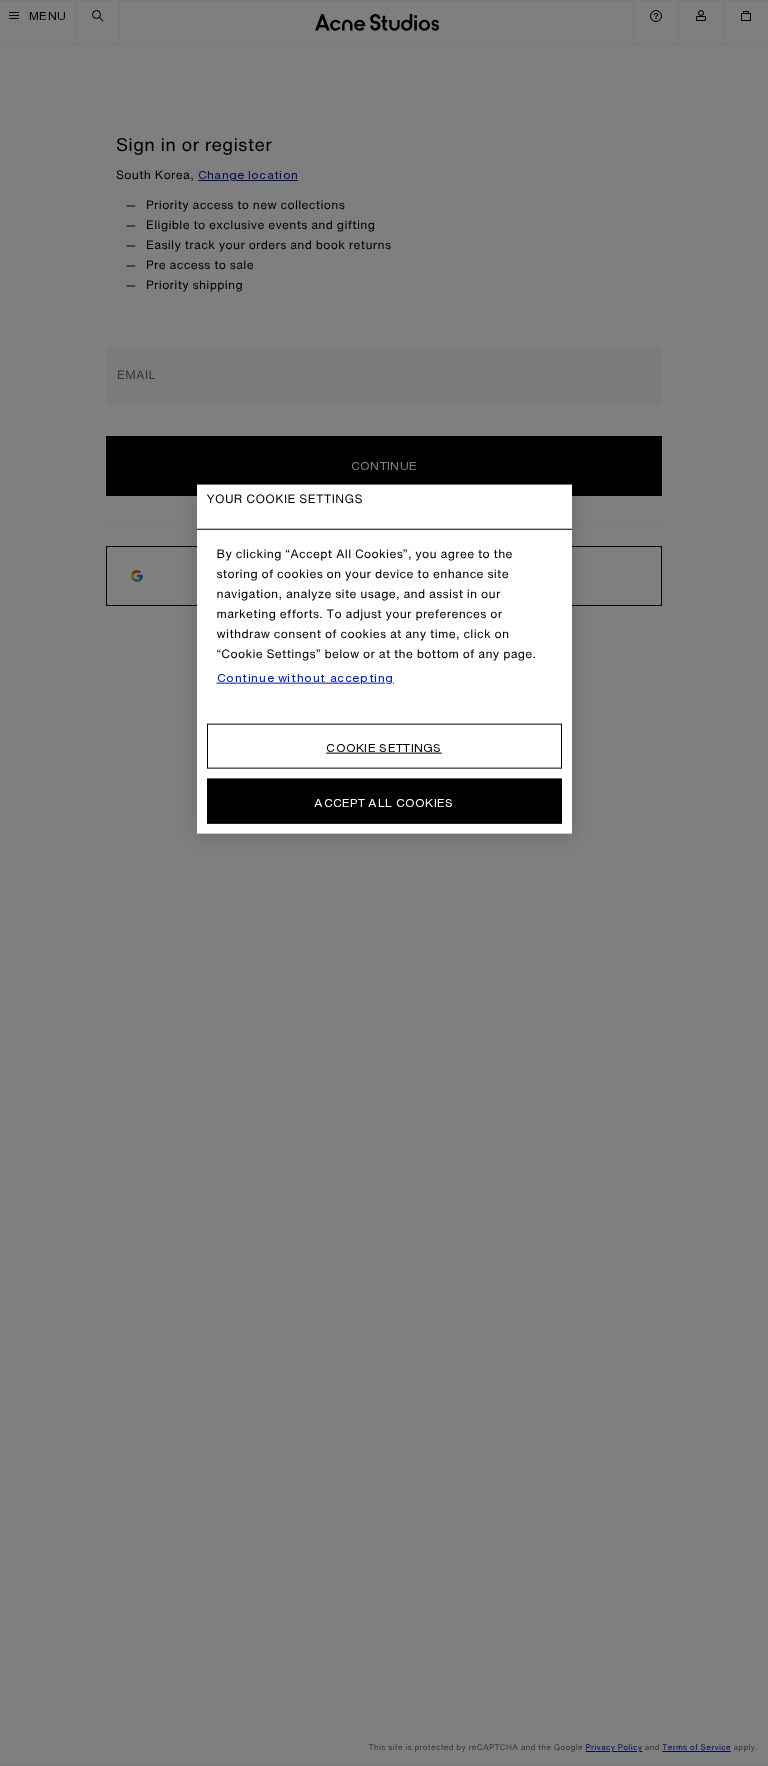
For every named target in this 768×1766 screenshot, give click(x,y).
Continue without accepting (306, 677)
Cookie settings (384, 746)
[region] (384, 658)
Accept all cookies (383, 801)
